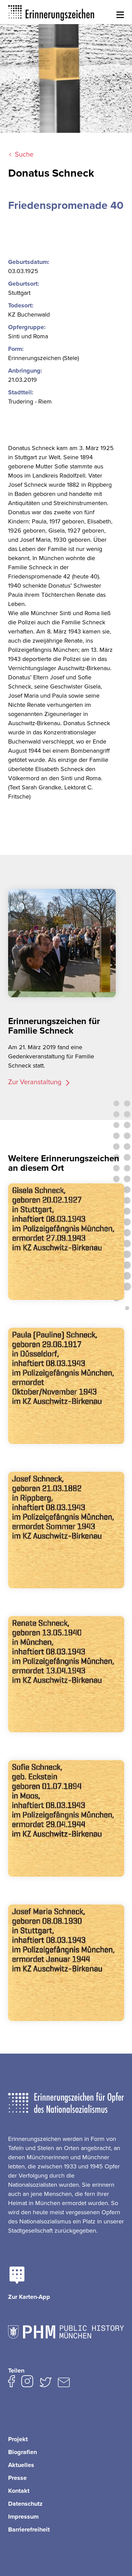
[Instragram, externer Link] (27, 2383)
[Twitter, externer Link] (46, 2384)
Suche (24, 155)
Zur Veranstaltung (36, 1082)
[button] (120, 15)
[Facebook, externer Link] (12, 2383)
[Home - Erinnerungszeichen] (51, 12)
